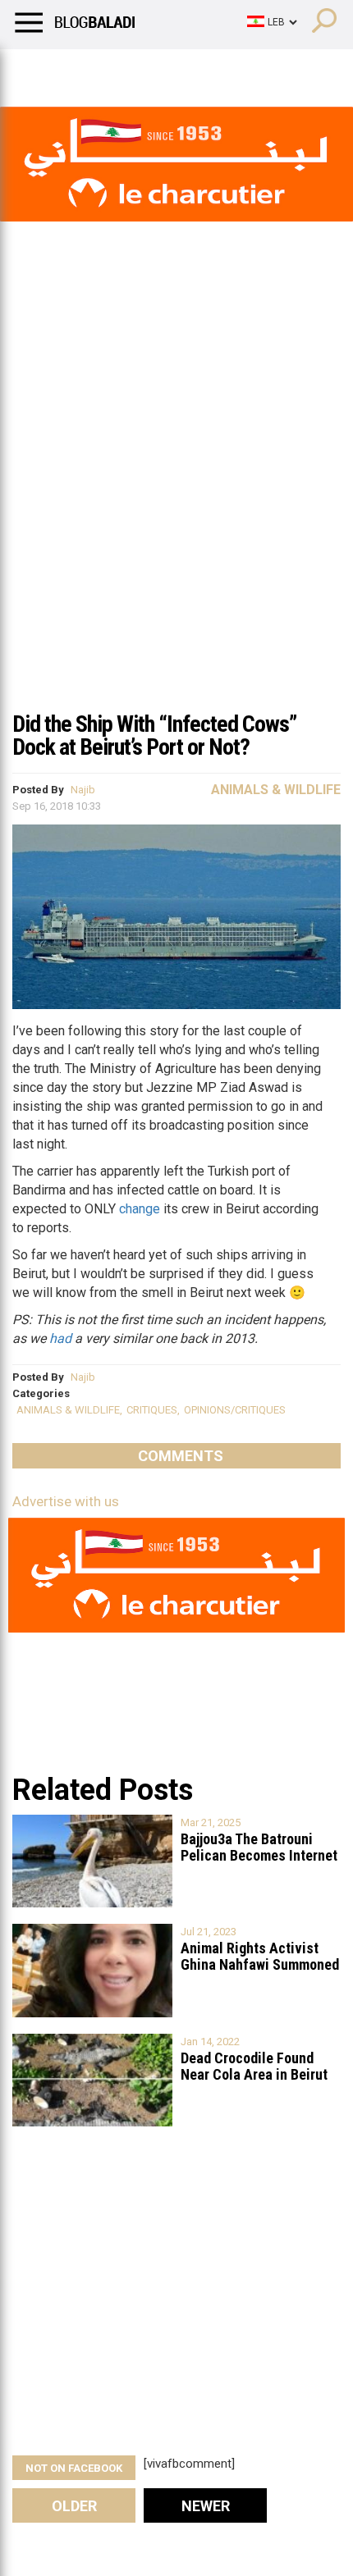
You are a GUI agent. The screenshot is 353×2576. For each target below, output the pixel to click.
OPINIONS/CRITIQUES (235, 1410)
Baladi (224, 70)
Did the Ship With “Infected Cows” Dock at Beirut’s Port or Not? (154, 735)
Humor (106, 70)
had (60, 1338)
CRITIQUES (152, 1410)
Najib (83, 790)
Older (74, 2506)
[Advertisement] (176, 516)
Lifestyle (37, 70)
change (140, 1209)
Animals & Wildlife (276, 790)
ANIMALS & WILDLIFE (68, 1410)
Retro (165, 70)
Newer (206, 2506)
